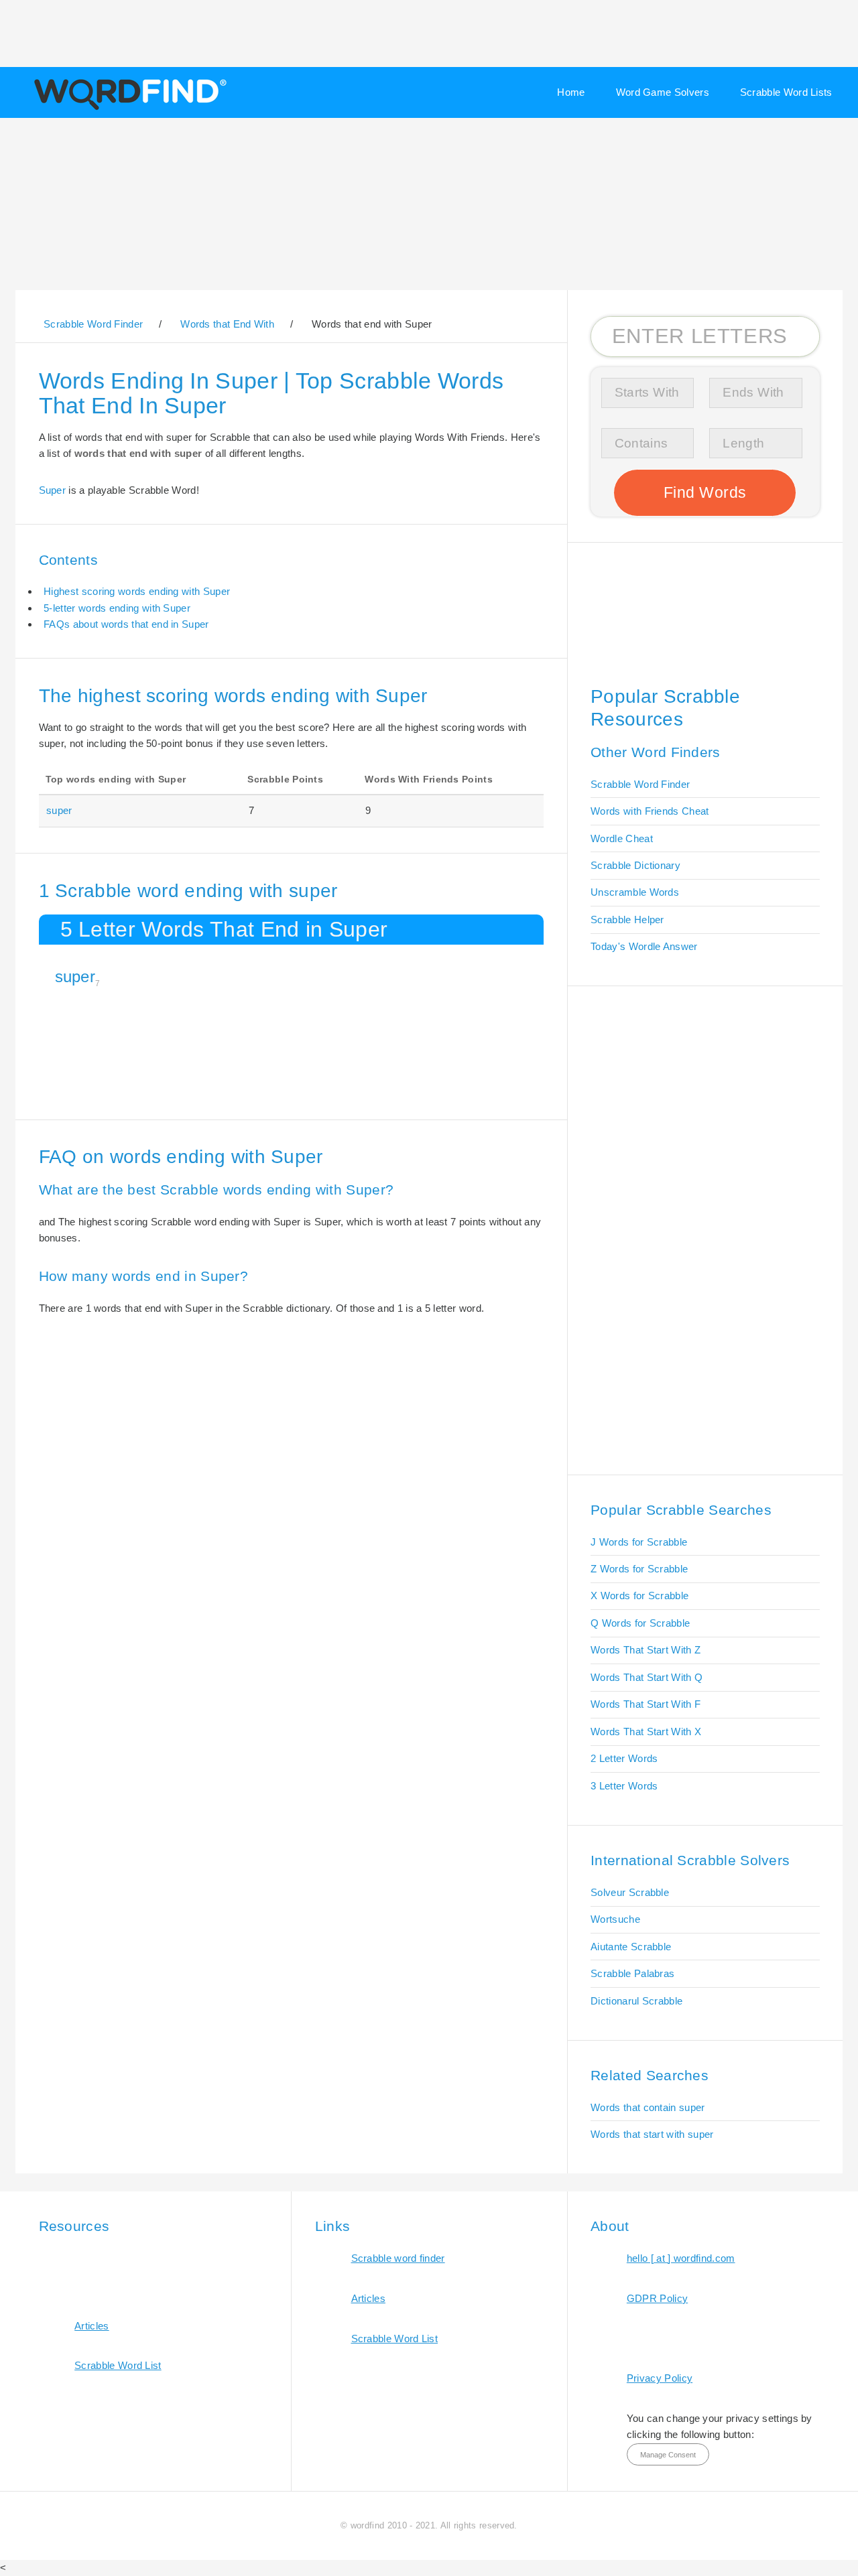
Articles (91, 2326)
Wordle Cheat (622, 838)
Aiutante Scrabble (631, 1947)
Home (571, 92)
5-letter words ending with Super (117, 608)
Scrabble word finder (398, 2258)
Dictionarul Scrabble (636, 2001)
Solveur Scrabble (630, 1892)
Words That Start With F (646, 1704)
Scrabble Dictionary (635, 865)
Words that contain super (648, 2107)
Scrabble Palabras (632, 1973)
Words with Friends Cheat (650, 811)
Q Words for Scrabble (640, 1623)
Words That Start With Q (647, 1677)
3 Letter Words (624, 1786)
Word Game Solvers (663, 92)
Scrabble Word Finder (640, 784)
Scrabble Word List (118, 2365)
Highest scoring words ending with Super (137, 591)
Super (53, 490)
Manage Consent (668, 2455)
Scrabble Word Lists (786, 92)
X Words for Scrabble (639, 1596)
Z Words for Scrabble (639, 1569)
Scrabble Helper (627, 920)
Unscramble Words (635, 892)
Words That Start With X (646, 1732)
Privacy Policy (660, 2378)
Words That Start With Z (646, 1650)
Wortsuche (615, 1919)
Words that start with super (652, 2134)
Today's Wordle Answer (644, 946)
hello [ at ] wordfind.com (681, 2258)
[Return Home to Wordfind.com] (128, 109)
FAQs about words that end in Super (126, 624)
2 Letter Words (624, 1758)
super (59, 810)
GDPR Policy (657, 2298)
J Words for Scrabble (639, 1542)
